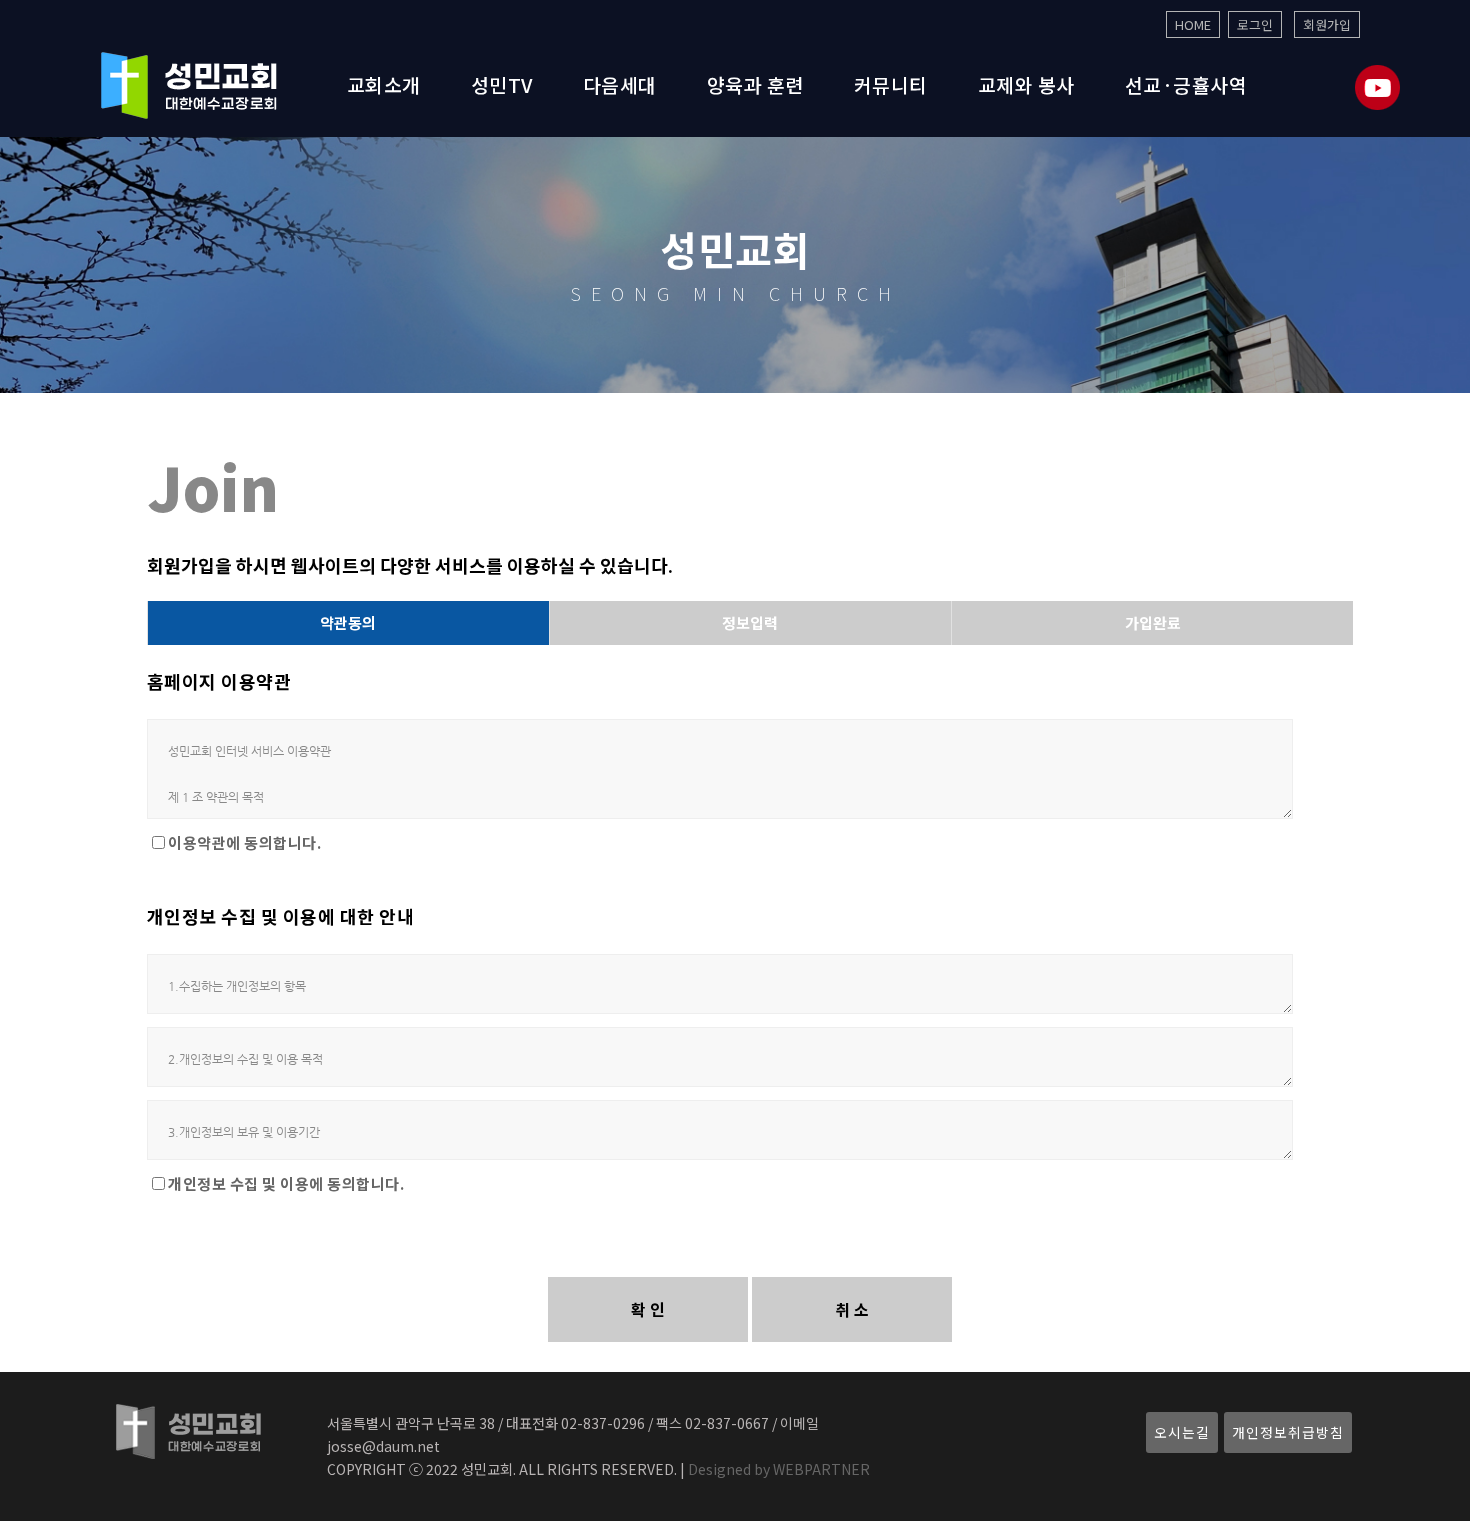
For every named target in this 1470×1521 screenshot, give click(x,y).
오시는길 (1182, 1432)
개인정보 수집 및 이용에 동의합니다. (286, 1184)
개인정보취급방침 (1288, 1432)
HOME (1193, 24)
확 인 (648, 1309)
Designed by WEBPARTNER (777, 1469)
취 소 (852, 1309)
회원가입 (1327, 24)
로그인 (1255, 24)
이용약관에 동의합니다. (244, 843)
